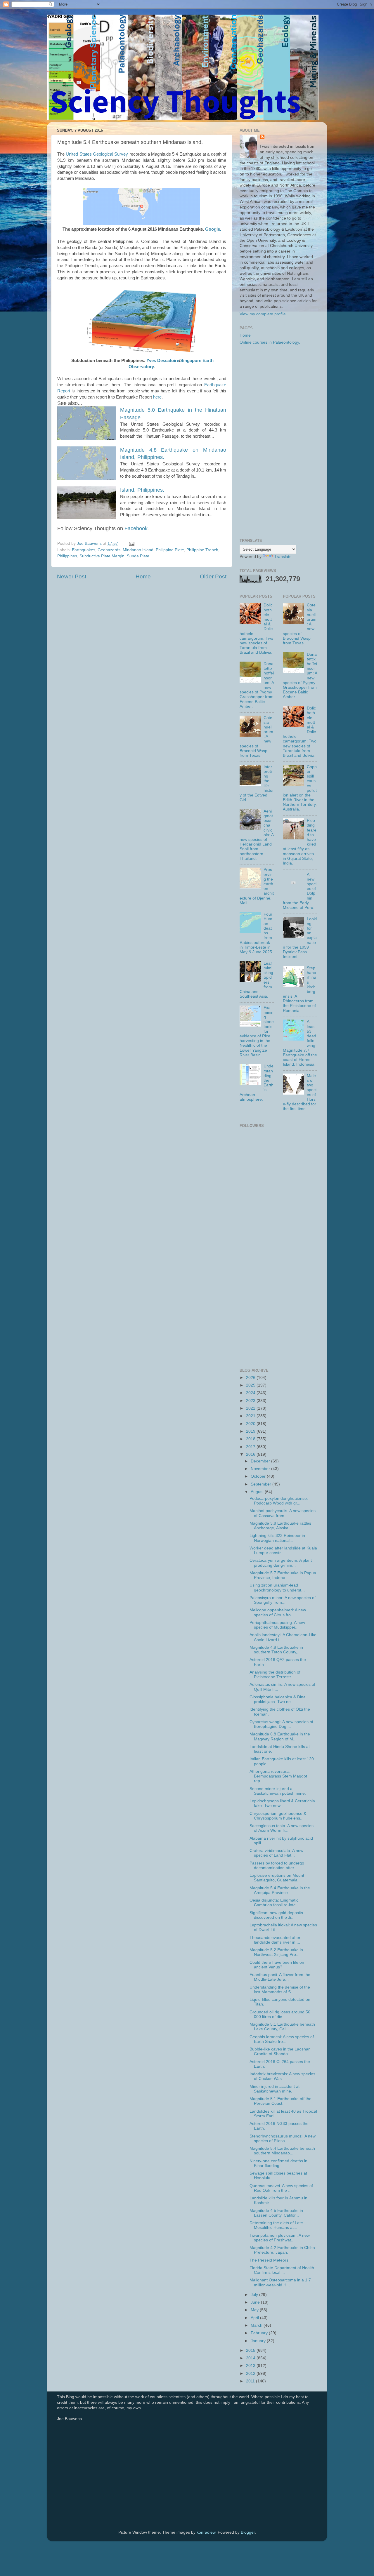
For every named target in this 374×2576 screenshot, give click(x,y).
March (257, 2325)
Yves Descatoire (163, 360)
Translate (283, 557)
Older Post (213, 576)
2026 (251, 1378)
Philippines (67, 556)
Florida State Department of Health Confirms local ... (282, 2270)
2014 (251, 2358)
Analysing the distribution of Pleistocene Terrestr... (275, 1675)
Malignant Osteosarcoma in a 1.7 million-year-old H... (280, 2282)
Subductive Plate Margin (102, 556)
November (261, 1469)
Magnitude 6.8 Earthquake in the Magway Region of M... (280, 1736)
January (259, 2341)
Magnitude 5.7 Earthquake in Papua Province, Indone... (283, 1575)
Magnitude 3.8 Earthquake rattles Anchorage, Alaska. (280, 1526)
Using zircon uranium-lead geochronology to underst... (277, 1588)
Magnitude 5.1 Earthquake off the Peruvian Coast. (280, 2101)
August (258, 1492)
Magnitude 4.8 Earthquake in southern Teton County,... (276, 1650)
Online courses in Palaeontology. (270, 342)
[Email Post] (131, 543)
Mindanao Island (138, 550)
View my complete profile (263, 314)
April (255, 2318)
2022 (251, 1408)
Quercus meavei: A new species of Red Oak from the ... (281, 2188)
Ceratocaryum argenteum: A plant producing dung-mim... (281, 1563)
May (255, 2310)
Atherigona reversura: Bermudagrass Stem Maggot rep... (278, 1776)
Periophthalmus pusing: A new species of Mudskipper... (277, 1625)
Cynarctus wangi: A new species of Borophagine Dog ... (281, 1724)
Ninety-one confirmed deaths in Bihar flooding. (278, 2163)
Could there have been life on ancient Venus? (277, 1965)
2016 (251, 1454)
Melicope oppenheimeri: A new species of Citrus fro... (278, 1612)
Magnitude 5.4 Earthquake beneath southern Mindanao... (282, 2151)
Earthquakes (84, 550)
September (262, 1484)
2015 (251, 2350)
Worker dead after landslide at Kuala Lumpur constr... (283, 1550)
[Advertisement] (278, 442)
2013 (251, 2366)
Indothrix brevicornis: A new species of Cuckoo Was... (282, 2076)
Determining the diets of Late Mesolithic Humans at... (276, 2225)
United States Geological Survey (97, 154)
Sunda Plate (138, 556)
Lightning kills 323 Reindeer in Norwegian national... (277, 1538)
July (255, 2295)
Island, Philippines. (142, 490)
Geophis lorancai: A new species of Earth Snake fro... (282, 2039)
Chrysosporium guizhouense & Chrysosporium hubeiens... (278, 1816)
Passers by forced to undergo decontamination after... (277, 1866)
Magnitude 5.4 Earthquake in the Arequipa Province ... (280, 1890)
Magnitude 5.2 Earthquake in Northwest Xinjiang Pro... (276, 1952)
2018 (251, 1439)
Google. (213, 229)
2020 (251, 1424)
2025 (251, 1385)
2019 (251, 1431)
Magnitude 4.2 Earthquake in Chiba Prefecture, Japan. (282, 2250)
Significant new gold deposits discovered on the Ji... (276, 1915)
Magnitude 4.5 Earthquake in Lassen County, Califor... (276, 2213)
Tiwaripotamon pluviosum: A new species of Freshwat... (280, 2238)
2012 (251, 2374)
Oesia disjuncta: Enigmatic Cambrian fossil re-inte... (274, 1903)
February (260, 2333)
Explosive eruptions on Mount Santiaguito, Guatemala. (277, 1878)
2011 (251, 2381)
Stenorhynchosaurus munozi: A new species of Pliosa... (283, 2138)
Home (143, 576)
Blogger (248, 2532)
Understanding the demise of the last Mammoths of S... (280, 1990)
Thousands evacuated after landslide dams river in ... (275, 1940)
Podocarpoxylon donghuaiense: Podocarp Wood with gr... (279, 1501)
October (259, 1476)
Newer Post (72, 576)
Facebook (136, 528)
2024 (251, 1393)
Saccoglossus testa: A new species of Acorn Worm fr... (282, 1828)
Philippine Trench (202, 550)
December (261, 1461)
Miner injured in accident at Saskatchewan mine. (275, 2089)
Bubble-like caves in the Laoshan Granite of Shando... (280, 2051)
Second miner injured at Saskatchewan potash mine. (278, 1791)
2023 (251, 1401)
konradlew (206, 2532)
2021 (251, 1416)
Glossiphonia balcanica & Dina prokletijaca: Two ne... (278, 1699)
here (157, 397)
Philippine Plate (170, 550)
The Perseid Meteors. (270, 2260)
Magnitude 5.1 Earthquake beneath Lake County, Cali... (282, 2027)
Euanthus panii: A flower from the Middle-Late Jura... (280, 1977)
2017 (251, 1447)
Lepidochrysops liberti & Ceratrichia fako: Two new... (282, 1803)
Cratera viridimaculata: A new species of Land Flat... (276, 1853)
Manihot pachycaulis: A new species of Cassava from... (283, 1513)
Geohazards (109, 550)
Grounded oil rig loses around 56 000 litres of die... (280, 2014)
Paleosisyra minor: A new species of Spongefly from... (283, 1600)
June (256, 2302)
